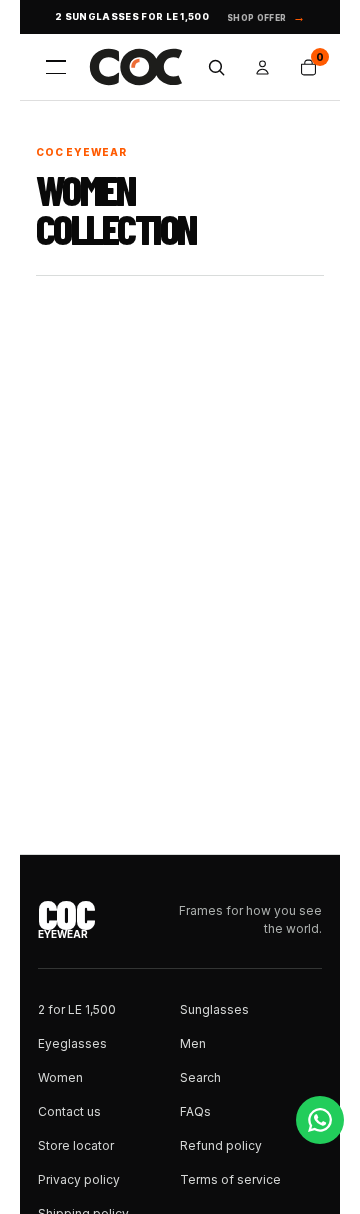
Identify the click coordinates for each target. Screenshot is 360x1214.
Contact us (69, 1111)
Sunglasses (214, 1009)
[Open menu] (56, 67)
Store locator (76, 1145)
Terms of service (230, 1179)
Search (200, 1077)
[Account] (262, 67)
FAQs (195, 1111)
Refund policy (221, 1145)
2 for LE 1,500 (77, 1009)
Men (193, 1043)
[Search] (216, 67)
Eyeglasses (72, 1043)
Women (60, 1077)
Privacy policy (79, 1179)
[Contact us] (320, 1120)
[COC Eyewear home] (136, 67)
